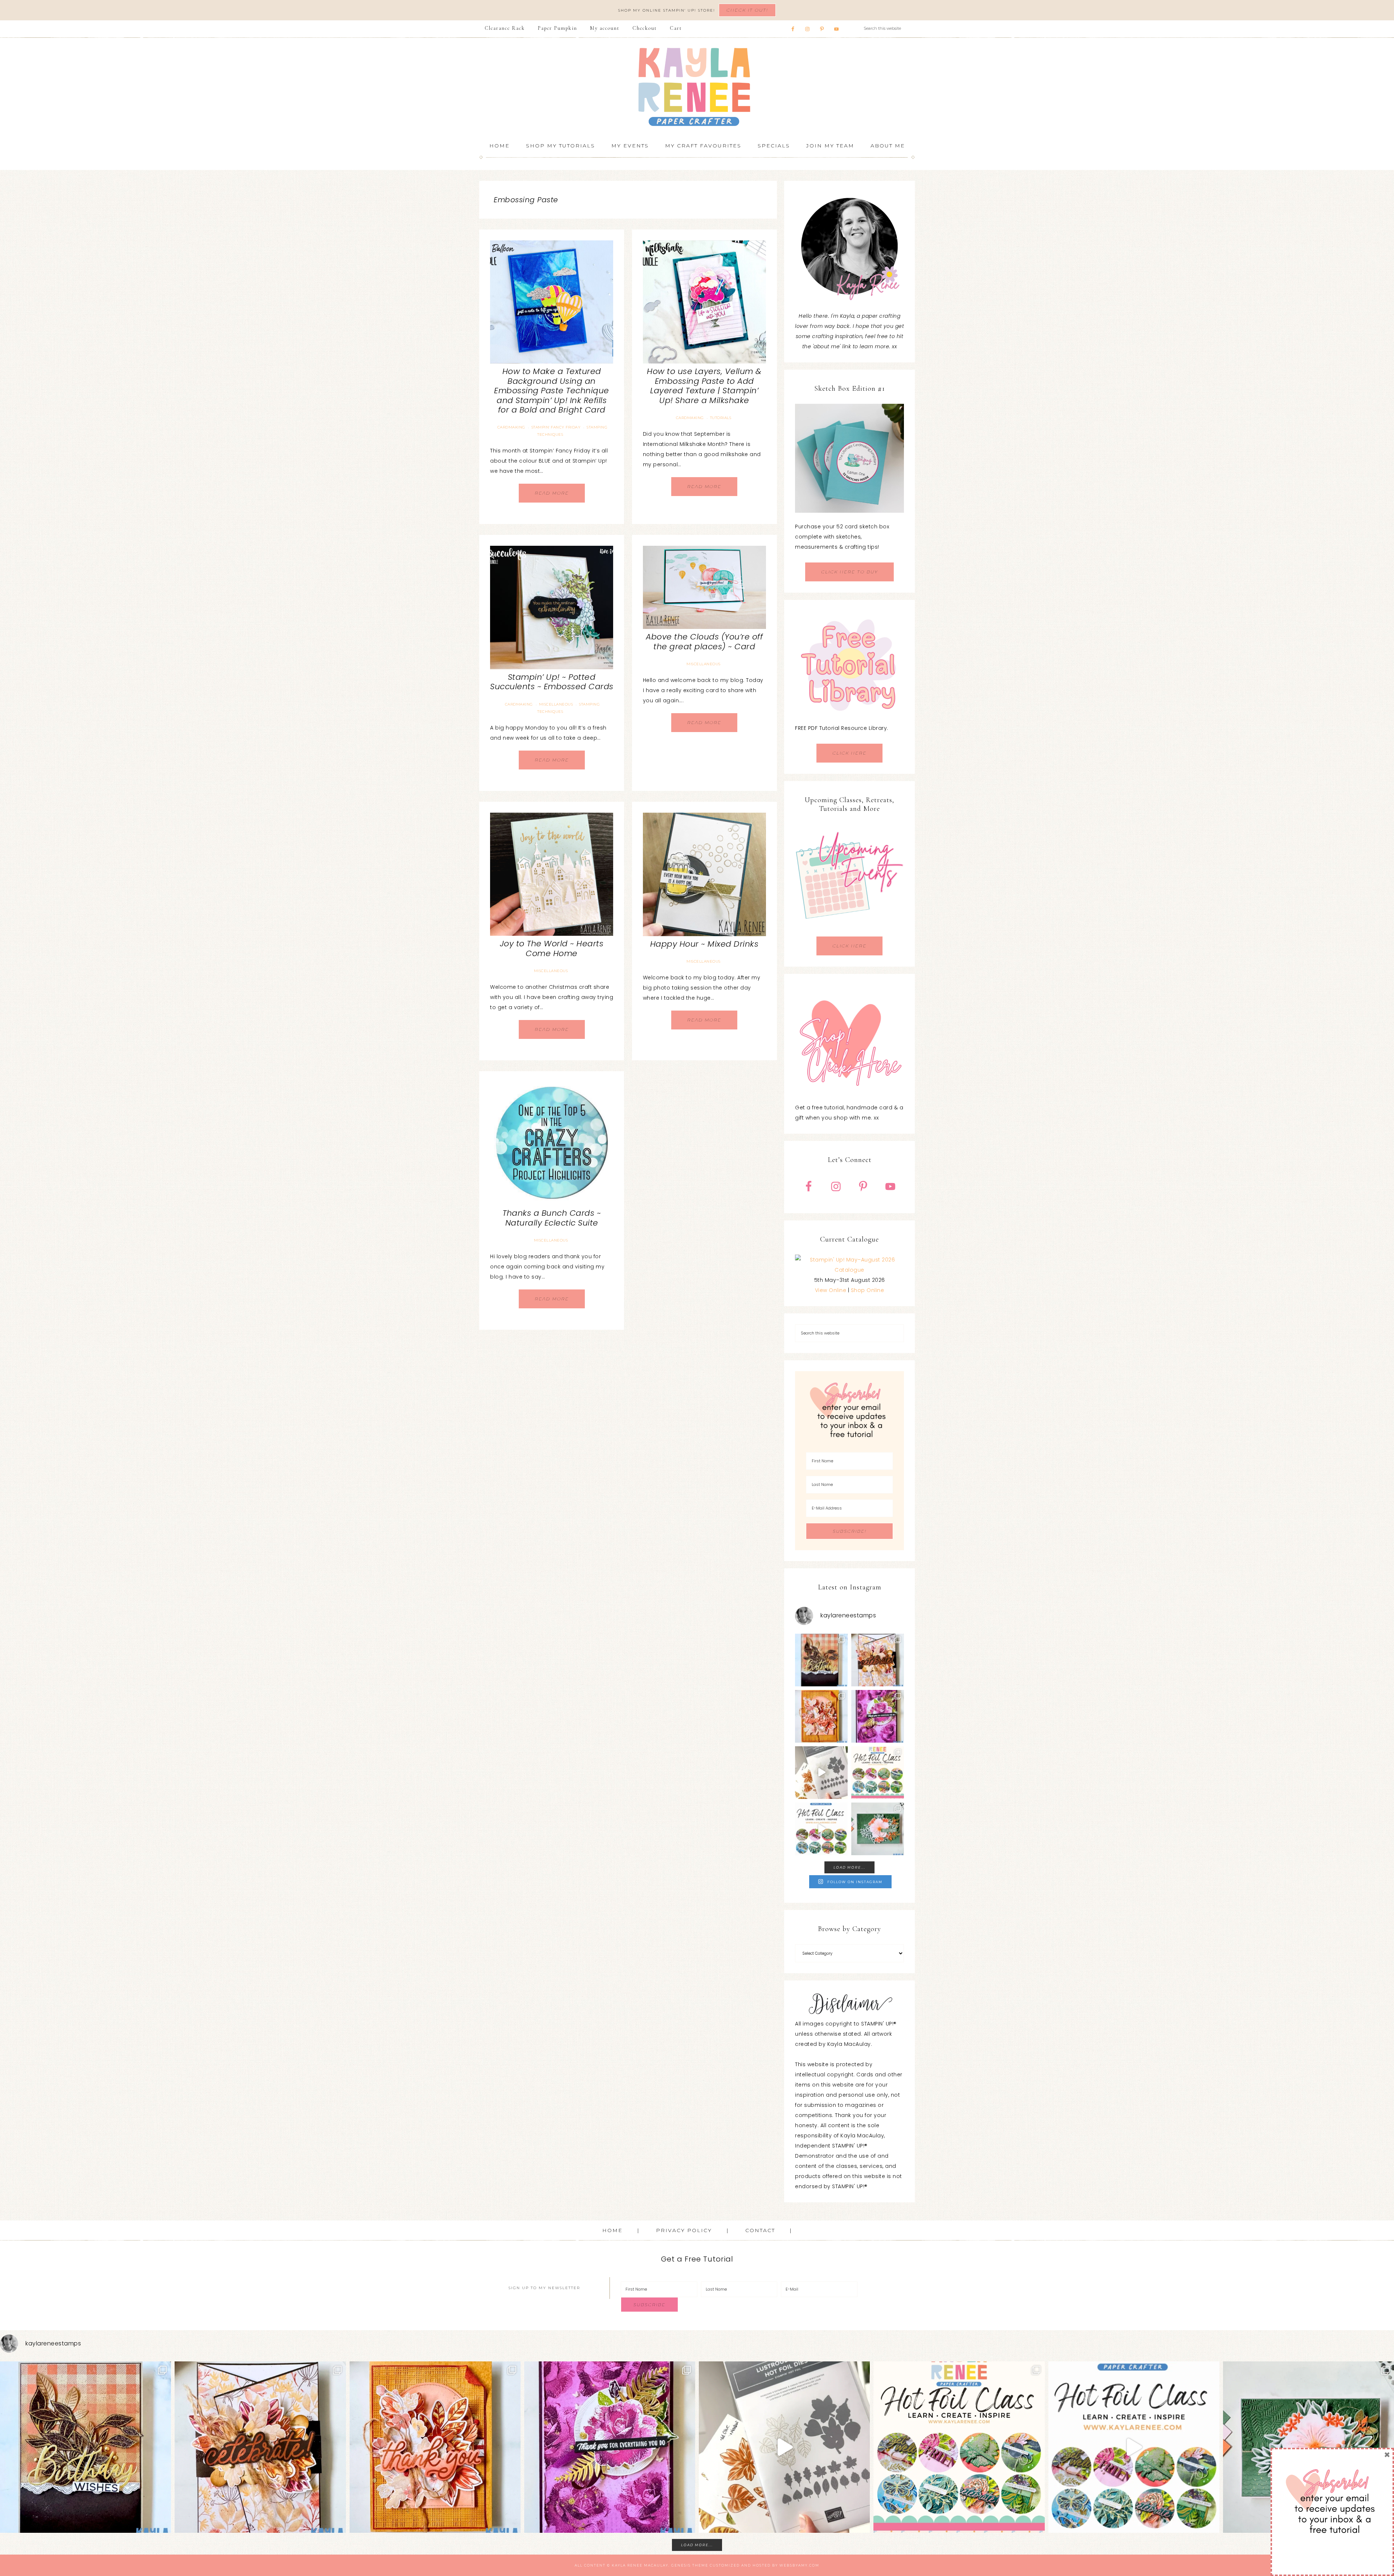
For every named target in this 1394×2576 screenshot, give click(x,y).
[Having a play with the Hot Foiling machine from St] (821, 1773)
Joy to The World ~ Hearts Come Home (552, 948)
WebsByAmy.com (799, 2565)
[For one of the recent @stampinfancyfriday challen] (878, 1829)
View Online (831, 1290)
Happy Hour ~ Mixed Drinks (704, 944)
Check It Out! (747, 10)
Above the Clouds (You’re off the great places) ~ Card (704, 641)
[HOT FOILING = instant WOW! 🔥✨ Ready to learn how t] (821, 1829)
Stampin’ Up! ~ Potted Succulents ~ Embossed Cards (552, 682)
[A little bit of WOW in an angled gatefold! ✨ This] (878, 1660)
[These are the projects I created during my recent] (878, 1716)
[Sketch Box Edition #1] (849, 458)
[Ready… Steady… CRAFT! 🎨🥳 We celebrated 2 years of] (821, 1660)
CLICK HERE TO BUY (849, 572)
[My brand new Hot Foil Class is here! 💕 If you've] (878, 1773)
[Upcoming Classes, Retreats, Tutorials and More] (849, 931)
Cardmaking (511, 427)
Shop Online (868, 1290)
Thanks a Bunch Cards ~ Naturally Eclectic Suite (552, 1218)
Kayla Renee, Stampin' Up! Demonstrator (697, 87)
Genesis (681, 2565)
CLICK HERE (849, 753)
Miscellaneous (556, 704)
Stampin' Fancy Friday (556, 427)
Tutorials (721, 418)
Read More (552, 493)
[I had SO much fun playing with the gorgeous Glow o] (821, 1716)
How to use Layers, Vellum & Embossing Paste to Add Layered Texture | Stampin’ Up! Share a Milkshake (704, 386)
